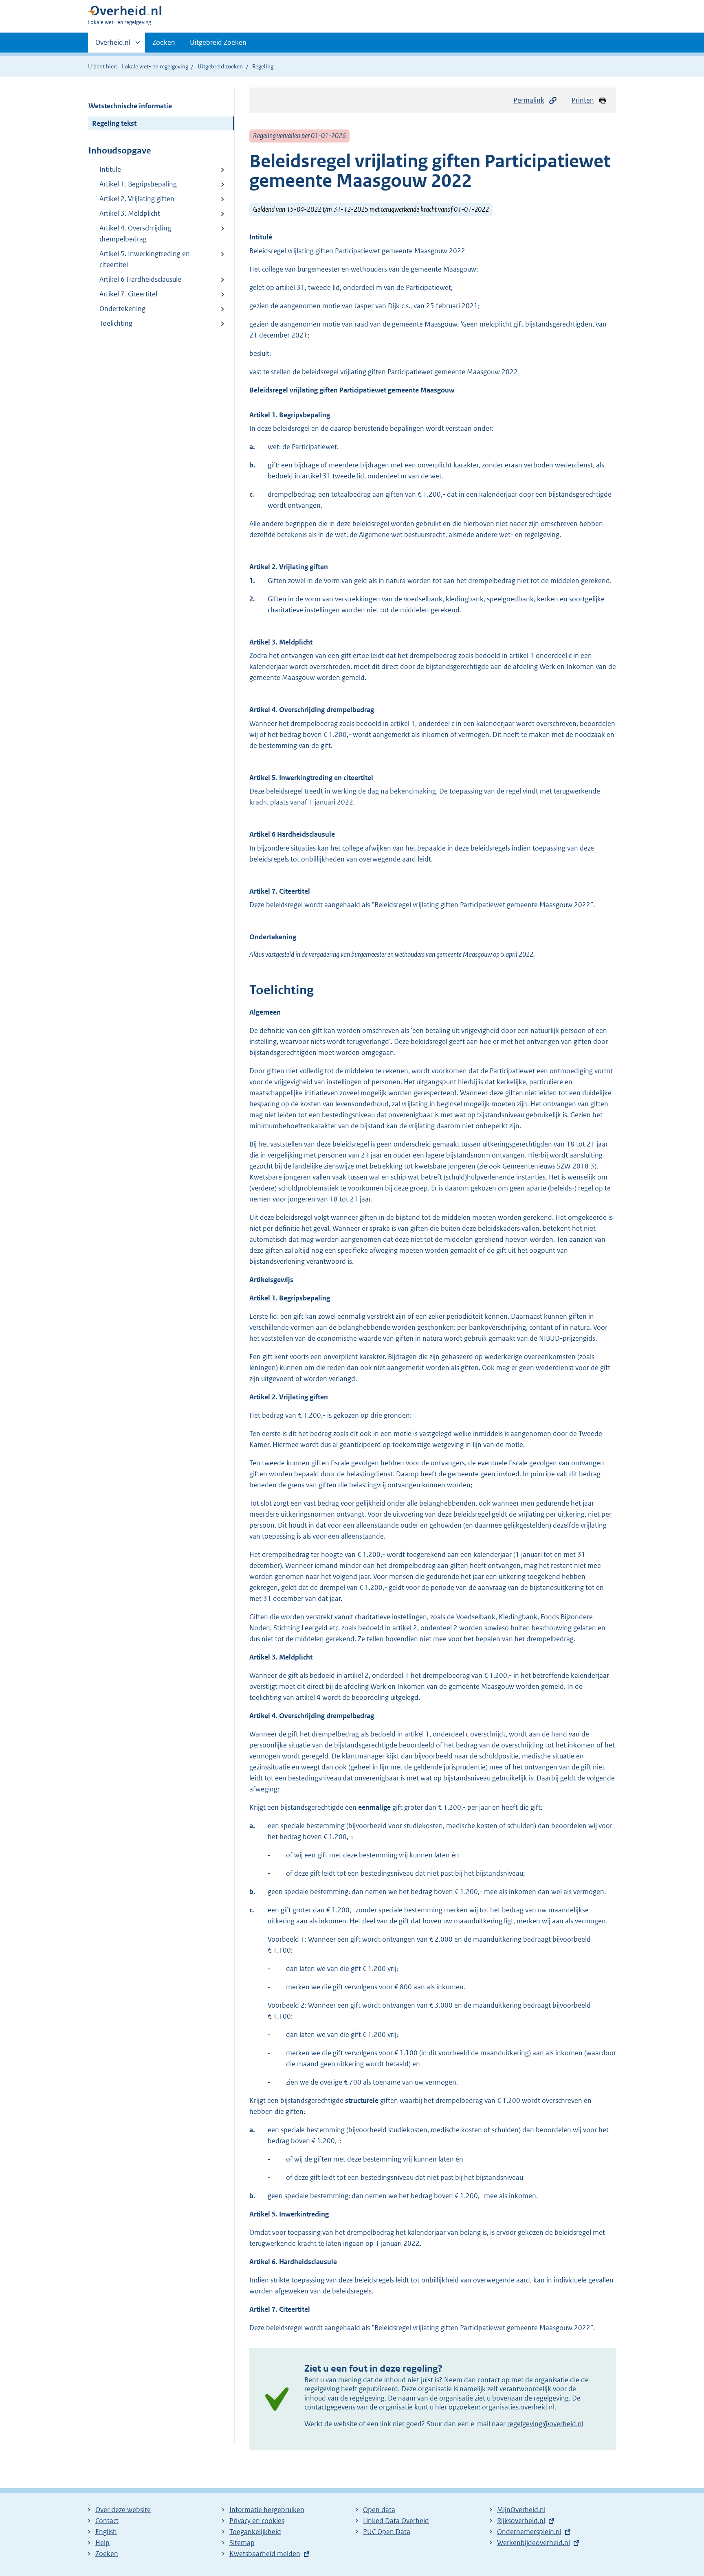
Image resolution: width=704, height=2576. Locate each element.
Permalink (529, 100)
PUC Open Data (387, 2532)
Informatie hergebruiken (267, 2510)
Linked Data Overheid (396, 2521)
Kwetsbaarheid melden (265, 2554)
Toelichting (116, 323)
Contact (107, 2521)
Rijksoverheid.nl (521, 2521)
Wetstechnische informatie (130, 106)
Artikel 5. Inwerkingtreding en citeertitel (145, 259)
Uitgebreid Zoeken (218, 42)
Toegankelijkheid (255, 2532)
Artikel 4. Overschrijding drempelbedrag (135, 233)
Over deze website (123, 2510)
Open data (379, 2510)
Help (102, 2543)
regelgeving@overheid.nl (545, 2424)
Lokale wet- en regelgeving (155, 66)
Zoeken (164, 42)
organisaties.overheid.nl (518, 2407)
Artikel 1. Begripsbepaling (138, 184)
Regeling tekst (114, 123)
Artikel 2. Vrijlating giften (137, 199)
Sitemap (242, 2543)
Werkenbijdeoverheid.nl (533, 2543)
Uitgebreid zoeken (220, 66)
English (106, 2532)
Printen (583, 100)
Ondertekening (122, 309)
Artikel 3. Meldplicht (130, 213)
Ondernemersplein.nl (529, 2532)
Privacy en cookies (257, 2521)
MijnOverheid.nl (521, 2510)
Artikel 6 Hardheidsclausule (140, 279)
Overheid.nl (113, 45)
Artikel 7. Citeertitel (128, 294)
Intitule (110, 169)
